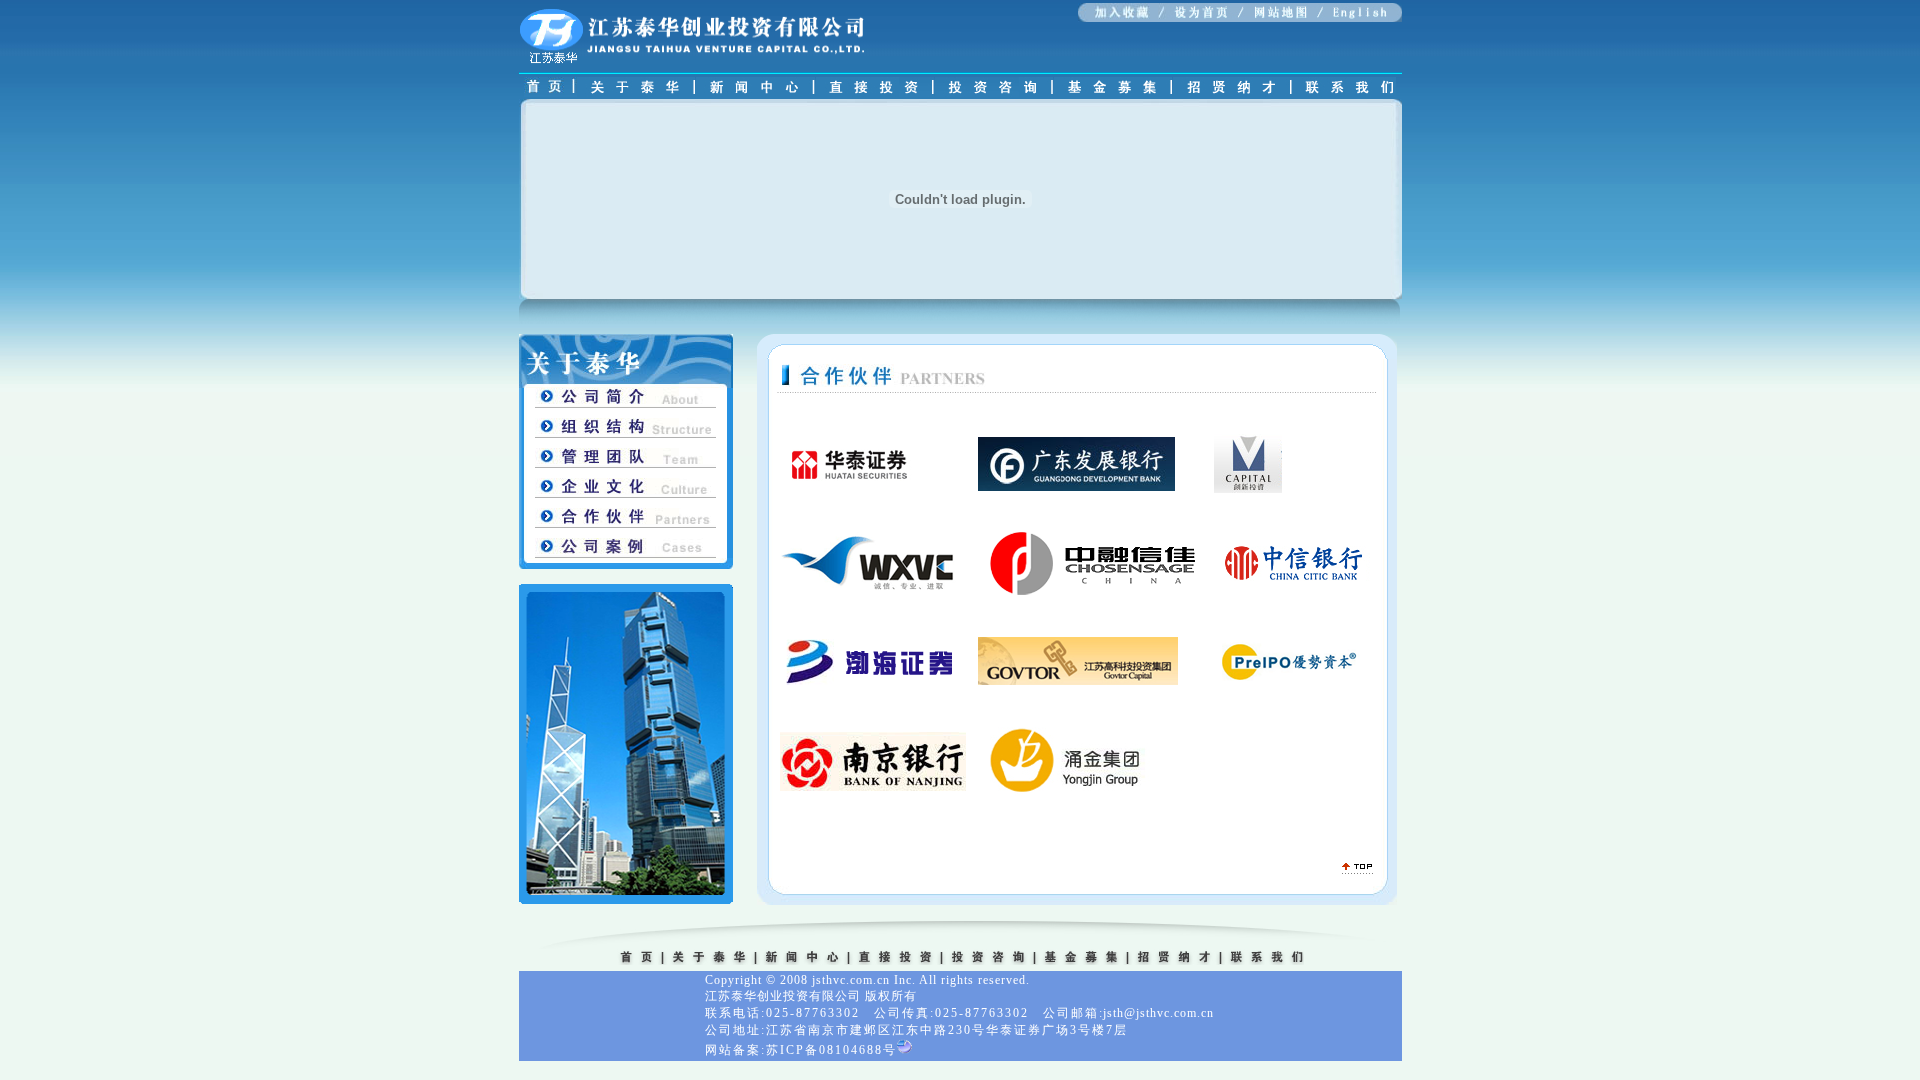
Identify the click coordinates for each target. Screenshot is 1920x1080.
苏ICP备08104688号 (831, 1050)
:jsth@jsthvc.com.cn (1156, 1013)
